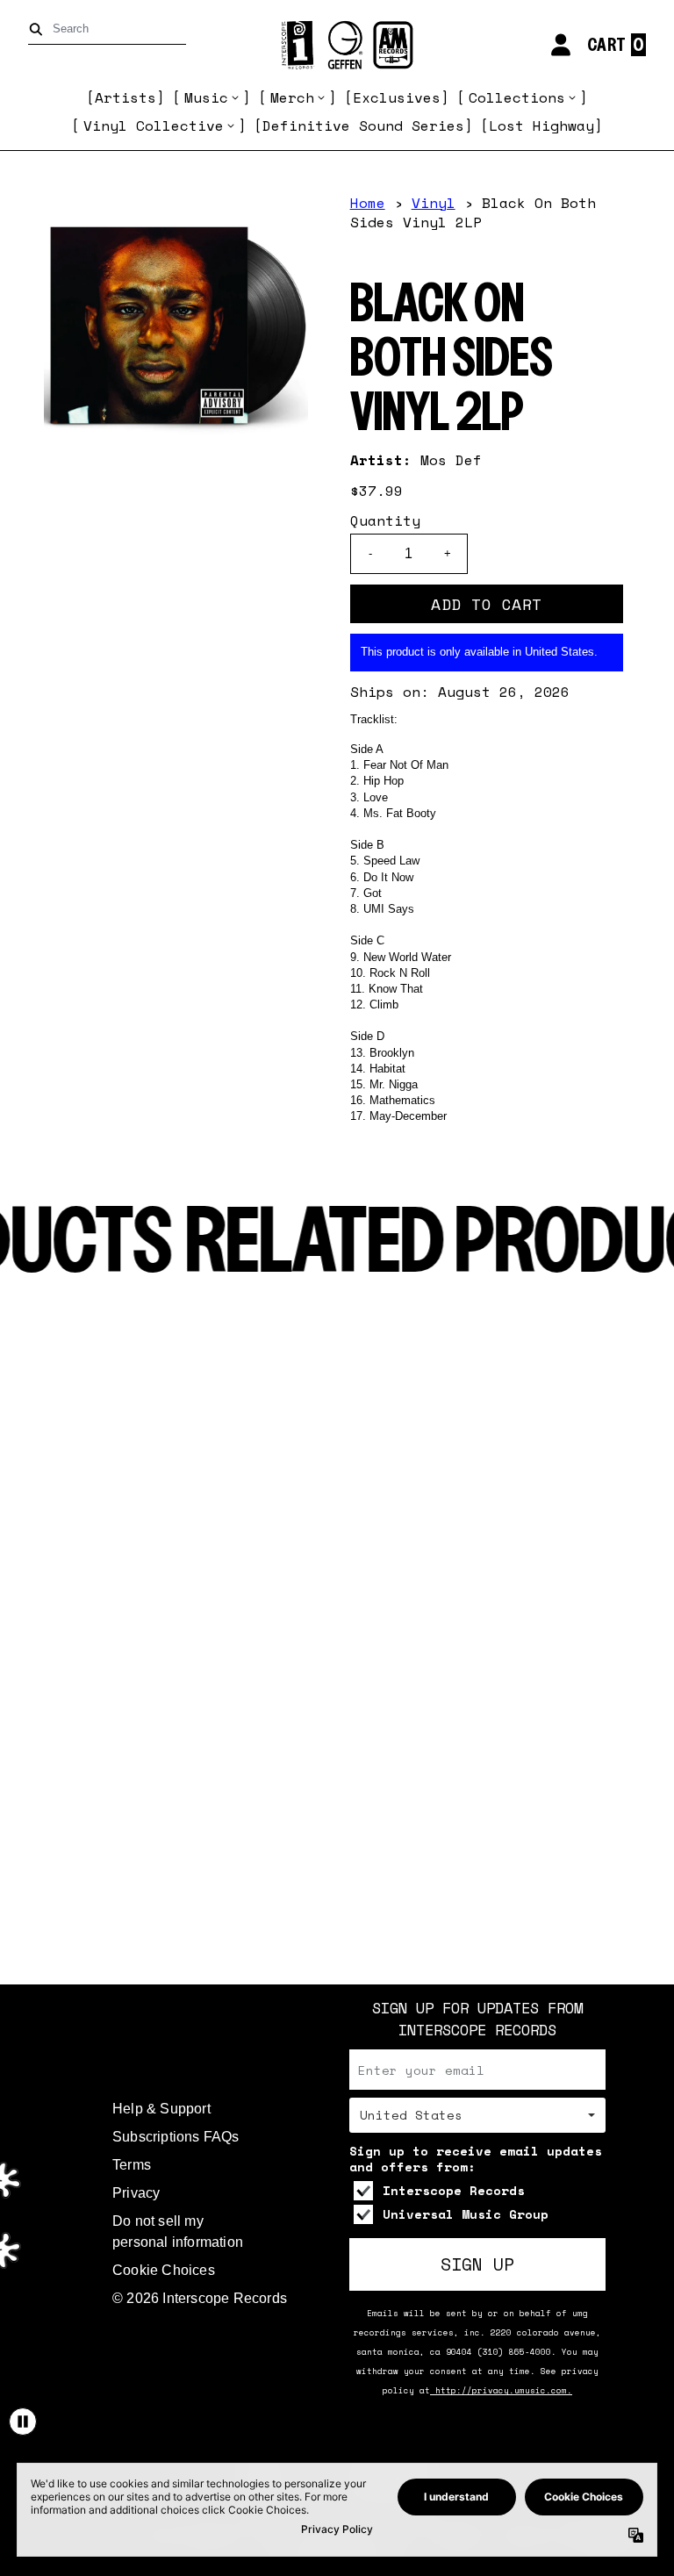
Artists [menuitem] (125, 97)
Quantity (385, 520)
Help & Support (161, 2109)
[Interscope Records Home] (337, 45)
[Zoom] (176, 325)
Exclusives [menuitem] (397, 97)
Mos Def (451, 460)
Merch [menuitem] (292, 97)
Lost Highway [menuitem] (541, 126)
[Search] (39, 29)
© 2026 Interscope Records (200, 2298)
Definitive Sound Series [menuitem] (363, 126)
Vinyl (434, 203)
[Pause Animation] (23, 2422)
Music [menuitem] (206, 97)
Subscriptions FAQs (176, 2137)
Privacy (136, 2193)
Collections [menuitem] (517, 97)
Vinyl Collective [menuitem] (154, 126)
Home (368, 203)
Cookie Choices (164, 2270)
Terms (132, 2165)
